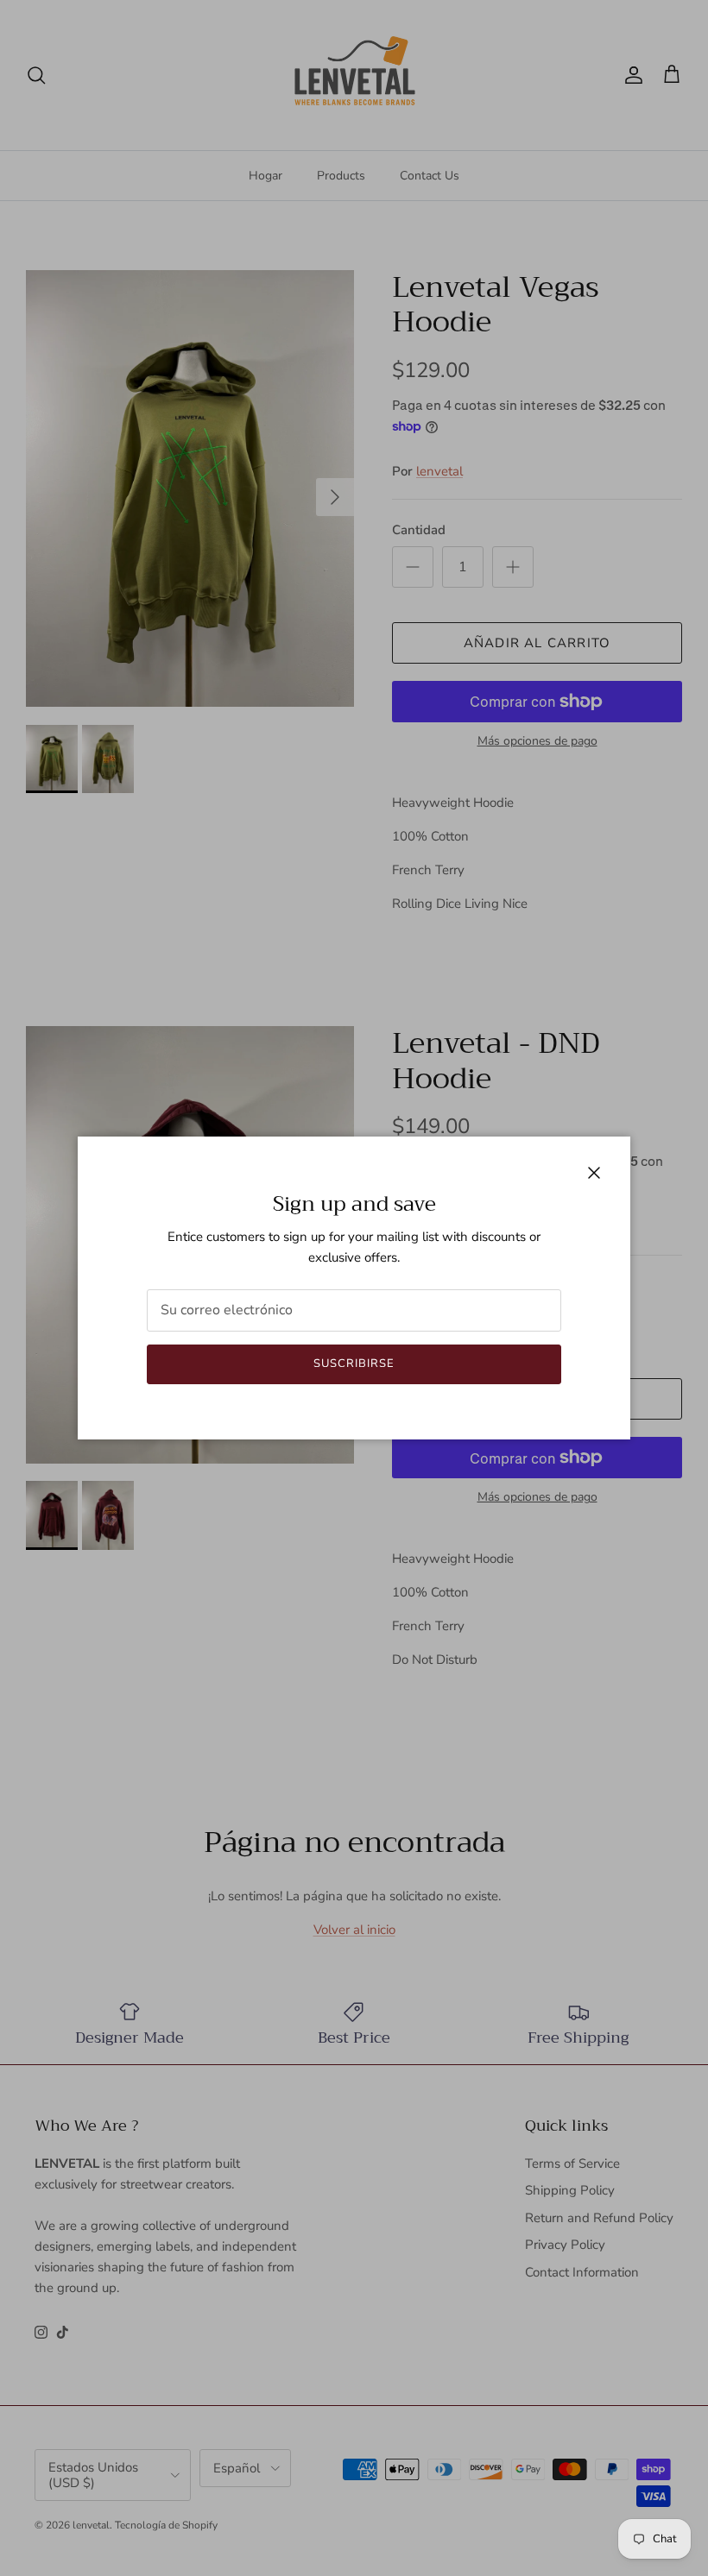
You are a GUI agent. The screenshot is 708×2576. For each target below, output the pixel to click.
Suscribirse (354, 1364)
